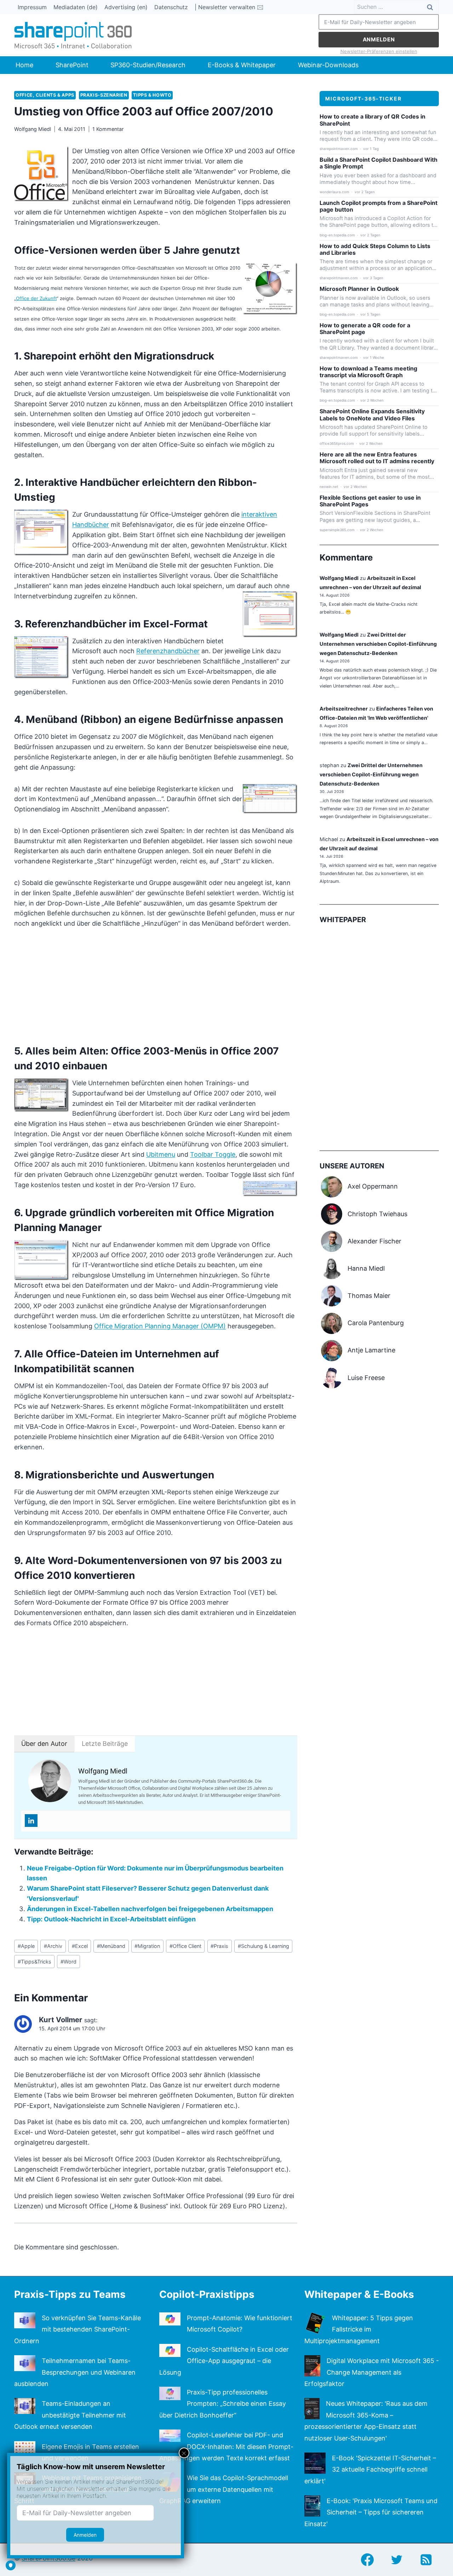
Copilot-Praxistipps (207, 2294)
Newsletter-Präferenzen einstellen (379, 51)
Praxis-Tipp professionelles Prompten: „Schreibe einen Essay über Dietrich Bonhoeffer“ (223, 2404)
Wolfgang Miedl (33, 129)
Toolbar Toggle (213, 1154)
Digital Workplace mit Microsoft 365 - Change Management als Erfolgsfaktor (372, 2372)
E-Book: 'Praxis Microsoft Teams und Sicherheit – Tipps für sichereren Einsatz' (371, 2512)
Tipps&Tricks (35, 1962)
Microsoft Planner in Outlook (359, 289)
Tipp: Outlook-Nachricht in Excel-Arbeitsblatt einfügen (111, 1919)
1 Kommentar (108, 129)
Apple (26, 1946)
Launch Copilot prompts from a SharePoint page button (379, 206)
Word (68, 1962)
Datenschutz (171, 7)
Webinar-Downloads (328, 65)
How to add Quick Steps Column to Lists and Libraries (375, 249)
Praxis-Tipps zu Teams (70, 2294)
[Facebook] (367, 2560)
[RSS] (426, 2560)
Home (24, 65)
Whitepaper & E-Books (359, 2294)
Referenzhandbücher (168, 651)
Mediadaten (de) (76, 7)
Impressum (32, 7)
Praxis (219, 1946)
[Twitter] (397, 2560)
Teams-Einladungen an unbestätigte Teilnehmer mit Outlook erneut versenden (70, 2415)
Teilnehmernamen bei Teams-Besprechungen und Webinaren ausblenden (75, 2372)
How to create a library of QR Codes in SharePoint (372, 120)
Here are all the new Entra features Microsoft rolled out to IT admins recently (377, 458)
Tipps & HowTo (152, 95)
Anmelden (379, 39)
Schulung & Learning (263, 1946)
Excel (80, 1946)
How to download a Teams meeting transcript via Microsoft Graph (368, 372)
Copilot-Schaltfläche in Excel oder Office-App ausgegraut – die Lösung (224, 2361)
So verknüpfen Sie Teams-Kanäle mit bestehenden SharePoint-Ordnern (78, 2329)
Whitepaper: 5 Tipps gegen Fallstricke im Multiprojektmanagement (359, 2329)
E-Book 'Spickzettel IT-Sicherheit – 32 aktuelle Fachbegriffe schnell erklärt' (370, 2469)
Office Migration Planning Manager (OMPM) (160, 1326)
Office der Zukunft (36, 298)
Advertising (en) (126, 7)
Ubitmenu (161, 1154)
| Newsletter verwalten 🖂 (229, 7)
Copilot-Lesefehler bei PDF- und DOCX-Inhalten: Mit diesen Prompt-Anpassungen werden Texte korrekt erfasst (226, 2446)
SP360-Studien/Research (148, 65)
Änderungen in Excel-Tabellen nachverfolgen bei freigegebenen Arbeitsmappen (150, 1909)
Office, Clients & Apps (45, 95)
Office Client (185, 1946)
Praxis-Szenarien (104, 95)
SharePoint (72, 65)
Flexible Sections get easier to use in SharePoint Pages (370, 501)
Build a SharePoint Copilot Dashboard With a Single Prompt (379, 163)
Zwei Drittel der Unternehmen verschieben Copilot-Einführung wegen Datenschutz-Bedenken (378, 644)
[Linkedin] (31, 1821)
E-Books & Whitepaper (242, 65)
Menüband (111, 1946)
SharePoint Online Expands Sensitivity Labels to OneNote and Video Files (372, 415)
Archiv (53, 1946)
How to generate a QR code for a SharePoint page (365, 329)
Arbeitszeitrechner (344, 709)
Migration (147, 1946)
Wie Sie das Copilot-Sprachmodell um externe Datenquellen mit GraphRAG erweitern (224, 2489)
